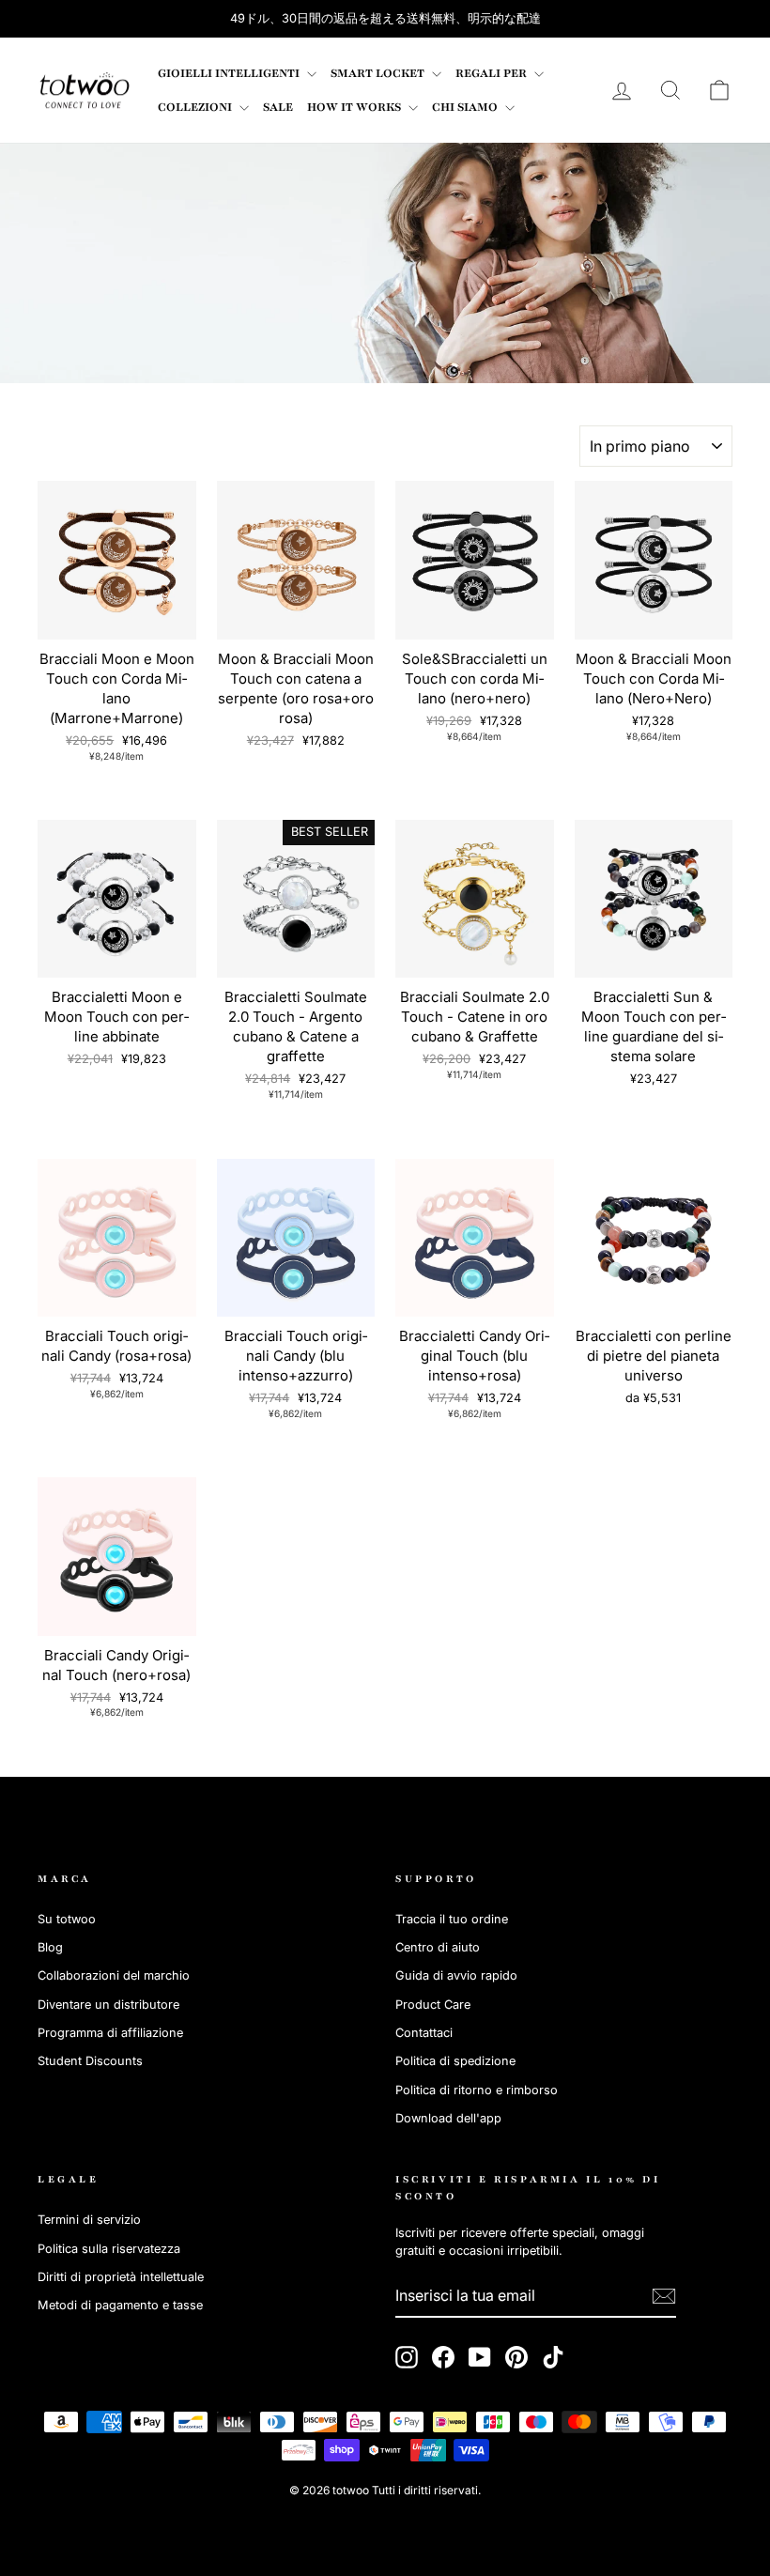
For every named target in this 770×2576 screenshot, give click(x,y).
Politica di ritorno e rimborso (477, 2090)
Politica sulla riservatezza (109, 2249)
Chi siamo (466, 107)
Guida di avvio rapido (456, 1975)
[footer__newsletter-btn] (664, 2296)
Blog (50, 1947)
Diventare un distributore (108, 2005)
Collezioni (196, 107)
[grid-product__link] (117, 560)
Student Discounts (90, 2061)
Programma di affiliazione (110, 2033)
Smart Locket (379, 73)
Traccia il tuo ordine (452, 1919)
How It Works (355, 107)
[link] (85, 90)
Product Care (433, 2005)
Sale (278, 107)
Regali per (493, 73)
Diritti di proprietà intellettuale (121, 2277)
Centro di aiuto (438, 1947)
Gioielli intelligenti (230, 73)
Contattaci (424, 2033)
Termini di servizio (89, 2220)
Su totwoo (67, 1919)
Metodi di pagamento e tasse (120, 2305)
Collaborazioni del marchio (114, 1975)
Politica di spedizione (455, 2061)
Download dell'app (448, 2118)
